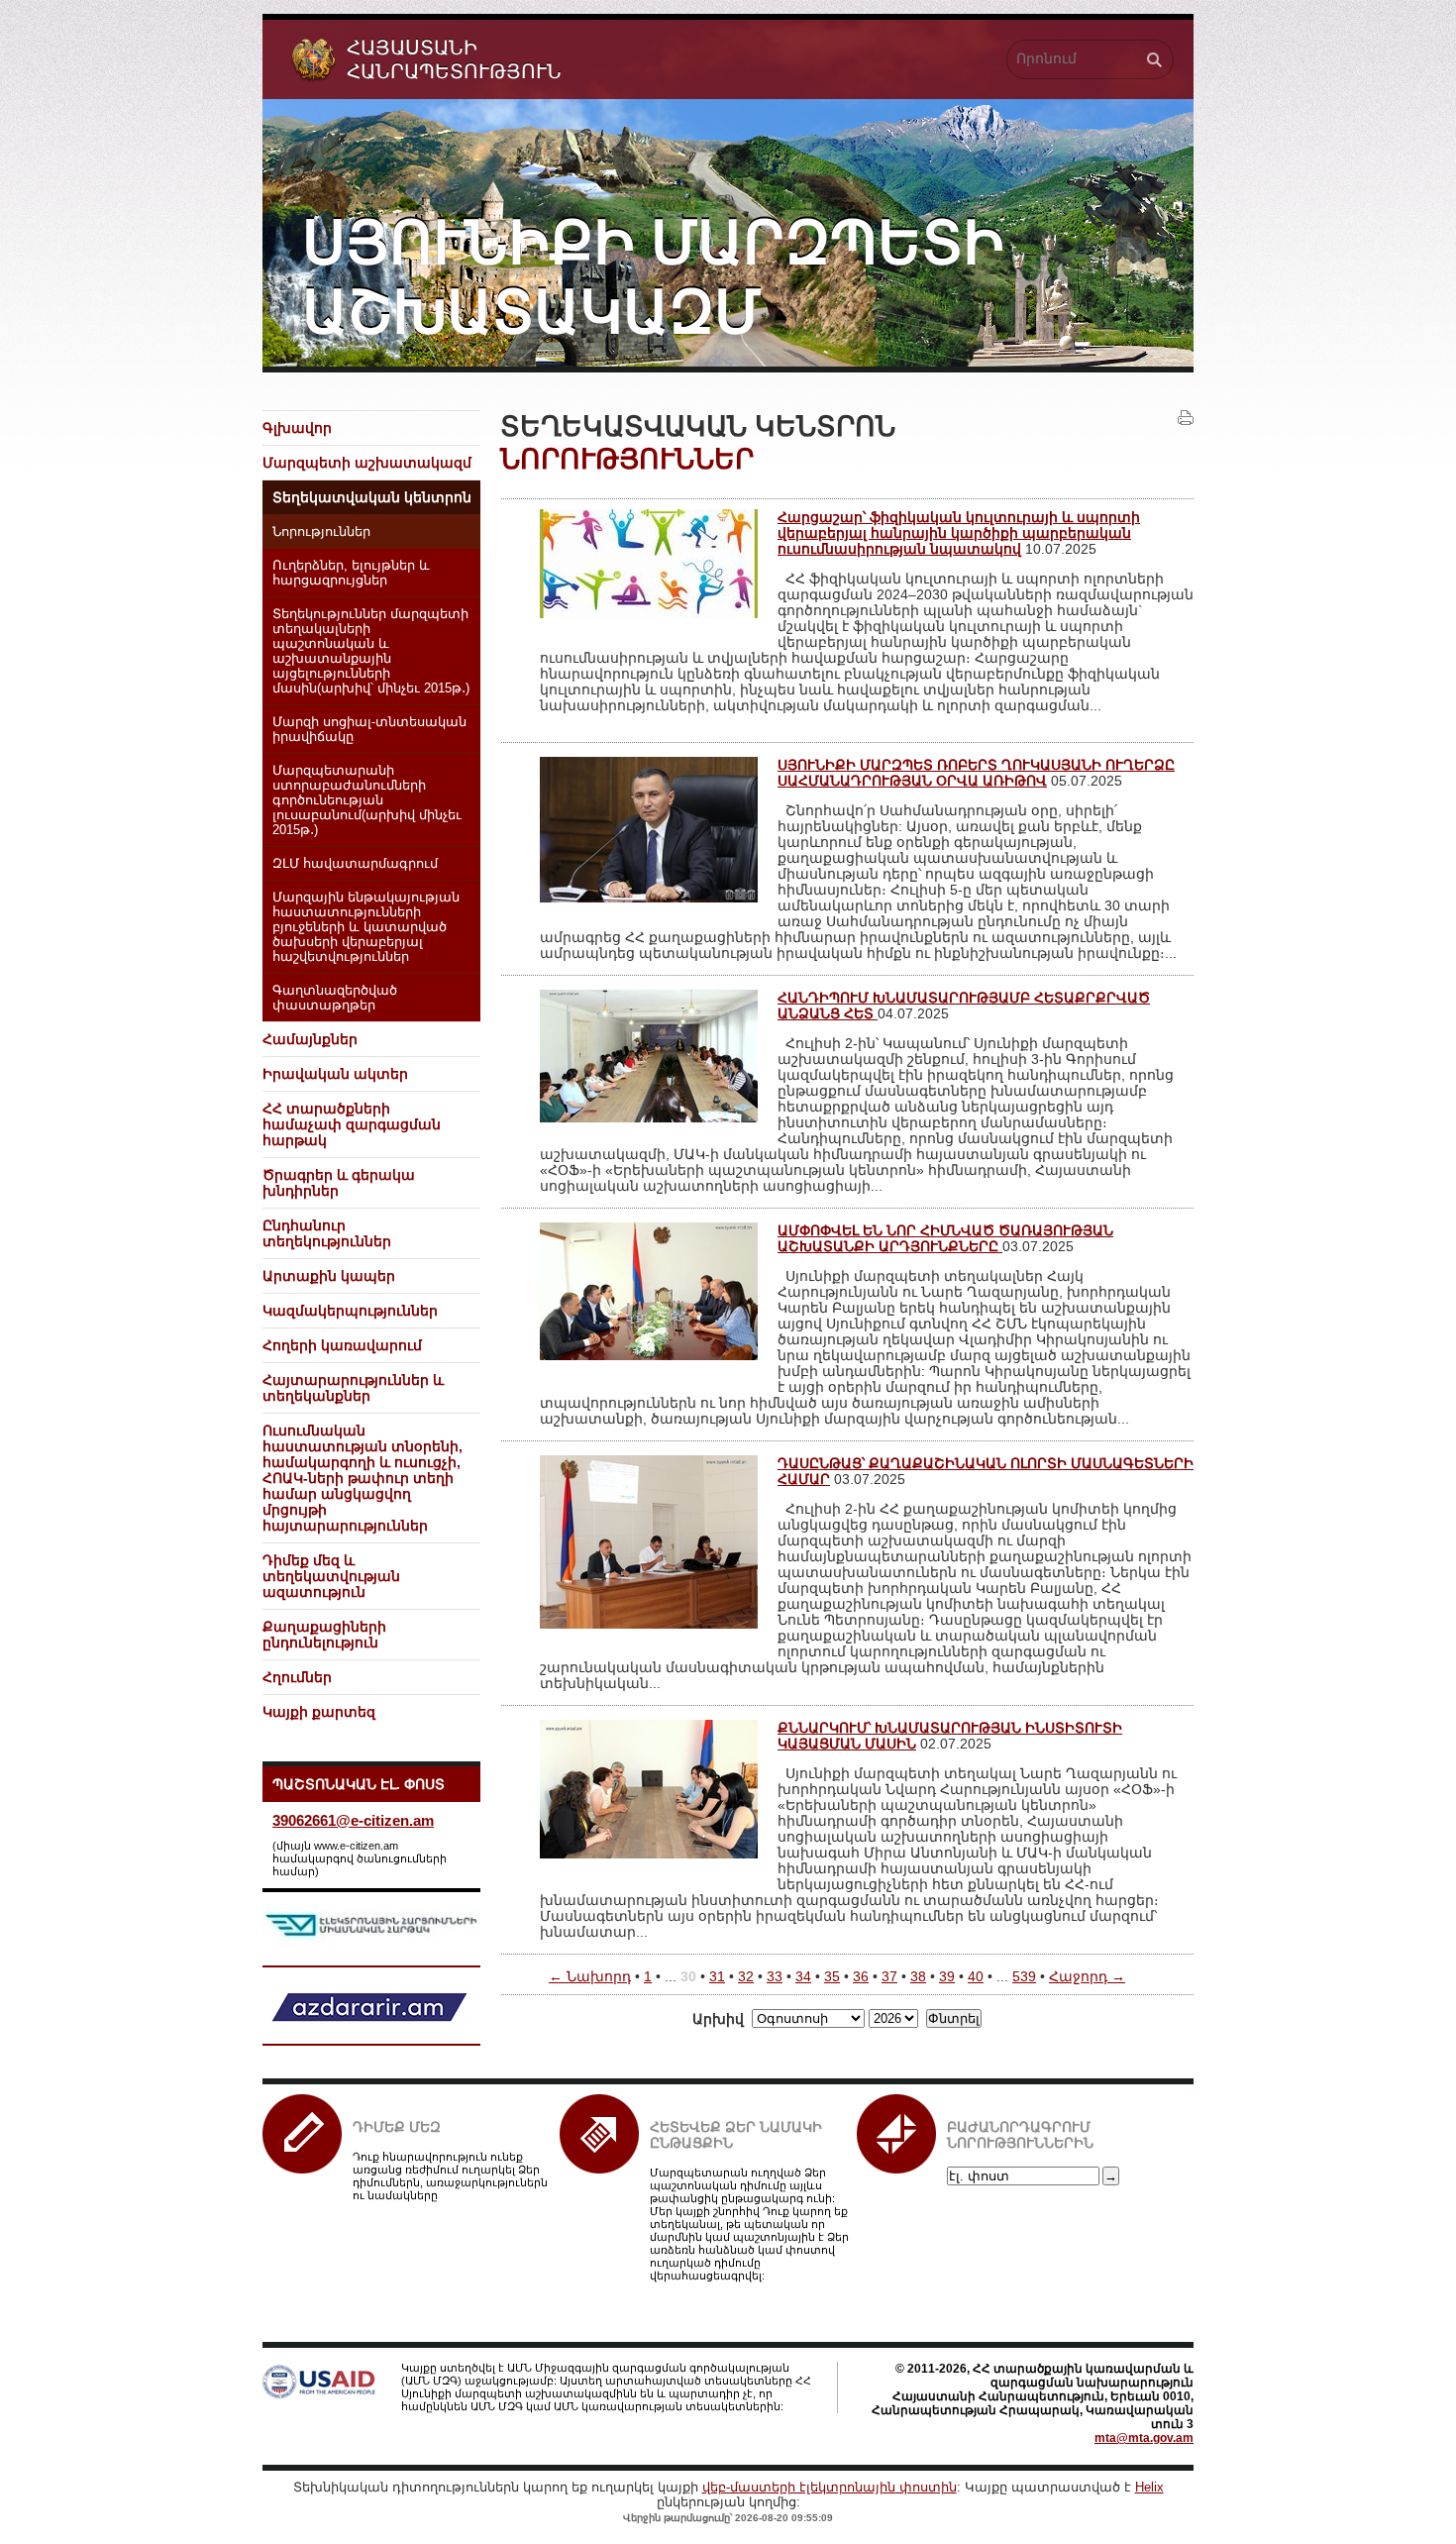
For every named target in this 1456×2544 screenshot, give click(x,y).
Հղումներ (297, 1677)
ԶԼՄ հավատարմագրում (355, 864)
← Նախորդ (590, 1976)
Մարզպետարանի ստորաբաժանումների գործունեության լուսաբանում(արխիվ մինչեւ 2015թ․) (367, 800)
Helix (1149, 2487)
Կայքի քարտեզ (319, 1712)
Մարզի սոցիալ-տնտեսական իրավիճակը (369, 730)
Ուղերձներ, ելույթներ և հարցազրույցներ (351, 573)
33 (775, 1976)
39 (947, 1976)
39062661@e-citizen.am (353, 1820)
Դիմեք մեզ (397, 2127)
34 (803, 1976)
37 (889, 1976)
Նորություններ (321, 532)
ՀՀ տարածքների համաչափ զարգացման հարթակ (352, 1124)
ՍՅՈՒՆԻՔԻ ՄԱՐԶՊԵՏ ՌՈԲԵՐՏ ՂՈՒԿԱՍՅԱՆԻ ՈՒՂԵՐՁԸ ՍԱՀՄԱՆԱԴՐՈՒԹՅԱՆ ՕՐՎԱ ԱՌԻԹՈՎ (976, 773)
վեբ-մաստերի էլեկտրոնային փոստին (830, 2487)
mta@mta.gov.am (1144, 2438)
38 (918, 1976)
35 (832, 1976)
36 (861, 1976)
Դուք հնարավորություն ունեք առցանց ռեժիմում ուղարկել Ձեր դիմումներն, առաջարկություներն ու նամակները (450, 2176)
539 (1024, 1976)
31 (717, 1976)
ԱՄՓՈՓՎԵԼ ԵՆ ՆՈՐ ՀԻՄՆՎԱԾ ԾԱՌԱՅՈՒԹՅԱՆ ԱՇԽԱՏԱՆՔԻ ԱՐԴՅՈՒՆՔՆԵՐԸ (945, 1238)
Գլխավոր (297, 428)
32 (746, 1976)
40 (976, 1976)
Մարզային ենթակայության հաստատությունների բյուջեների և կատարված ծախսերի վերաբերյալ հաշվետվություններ (366, 927)
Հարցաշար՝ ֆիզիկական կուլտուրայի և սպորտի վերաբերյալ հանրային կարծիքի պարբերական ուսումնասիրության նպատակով (959, 533)
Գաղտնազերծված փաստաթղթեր (335, 998)
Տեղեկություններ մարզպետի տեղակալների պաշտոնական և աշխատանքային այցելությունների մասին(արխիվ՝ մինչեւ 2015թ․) (371, 651)
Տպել (1186, 418)
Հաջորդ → (1087, 1976)
